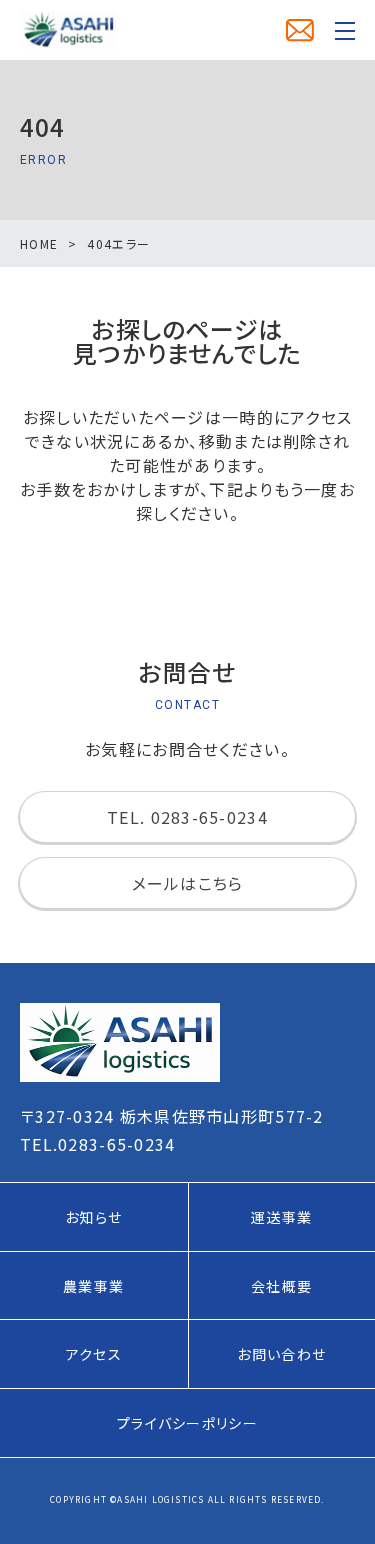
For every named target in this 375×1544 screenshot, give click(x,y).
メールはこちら (188, 883)
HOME (39, 243)
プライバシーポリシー (187, 1423)
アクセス (94, 1354)
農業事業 (93, 1286)
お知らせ (93, 1217)
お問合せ (300, 30)
